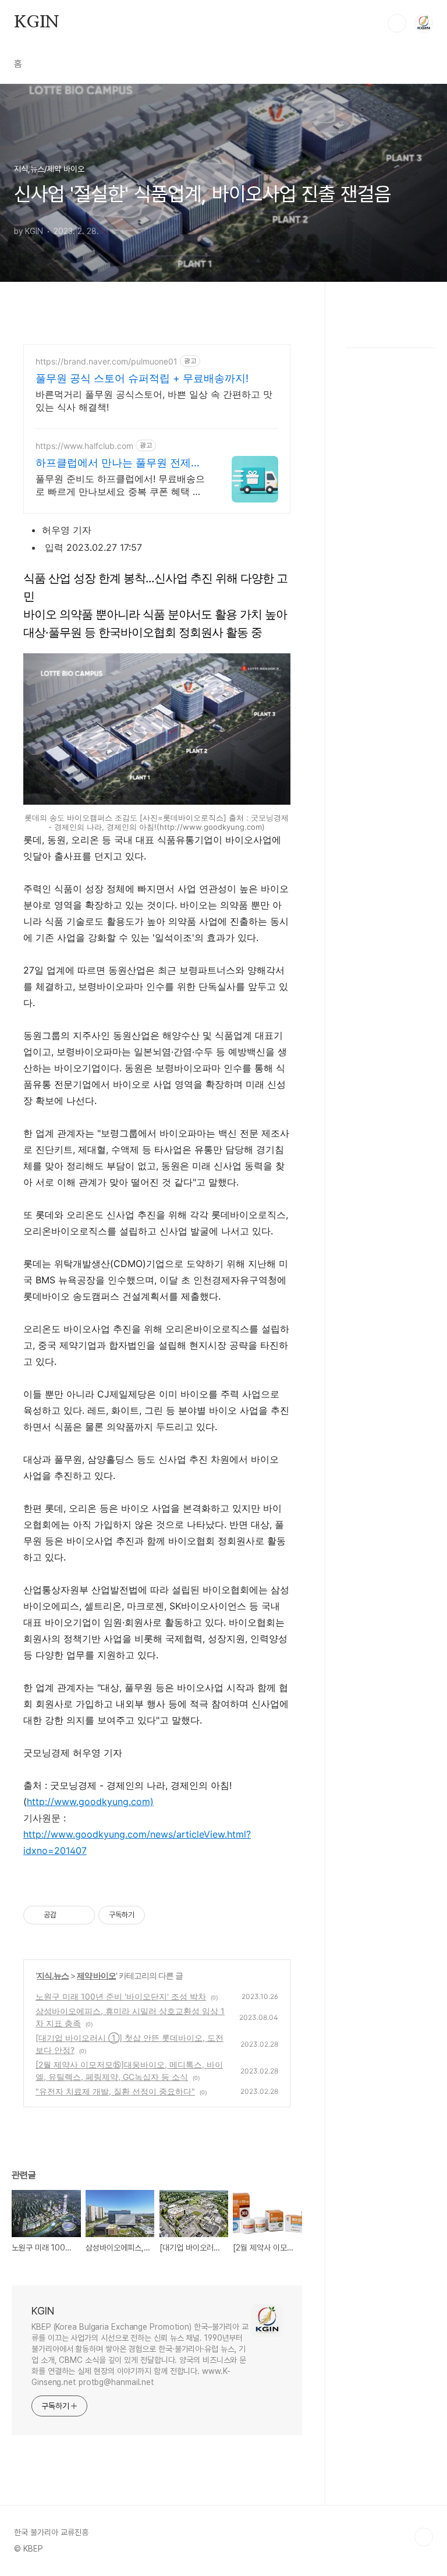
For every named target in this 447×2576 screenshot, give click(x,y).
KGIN (37, 23)
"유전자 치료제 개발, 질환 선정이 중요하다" (115, 2091)
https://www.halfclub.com (84, 446)
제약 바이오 (96, 1975)
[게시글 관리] (82, 1915)
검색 (397, 23)
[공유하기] (67, 1915)
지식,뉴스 (53, 1975)
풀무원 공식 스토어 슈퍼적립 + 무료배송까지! (142, 378)
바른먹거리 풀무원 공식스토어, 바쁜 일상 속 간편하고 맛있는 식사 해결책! (154, 401)
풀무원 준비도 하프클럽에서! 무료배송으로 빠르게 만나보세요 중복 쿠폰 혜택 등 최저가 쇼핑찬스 (120, 485)
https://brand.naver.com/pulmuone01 (107, 361)
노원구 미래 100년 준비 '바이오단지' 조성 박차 (121, 1996)
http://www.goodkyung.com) (90, 1802)
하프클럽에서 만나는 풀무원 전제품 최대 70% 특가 (118, 463)
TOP (424, 2537)
